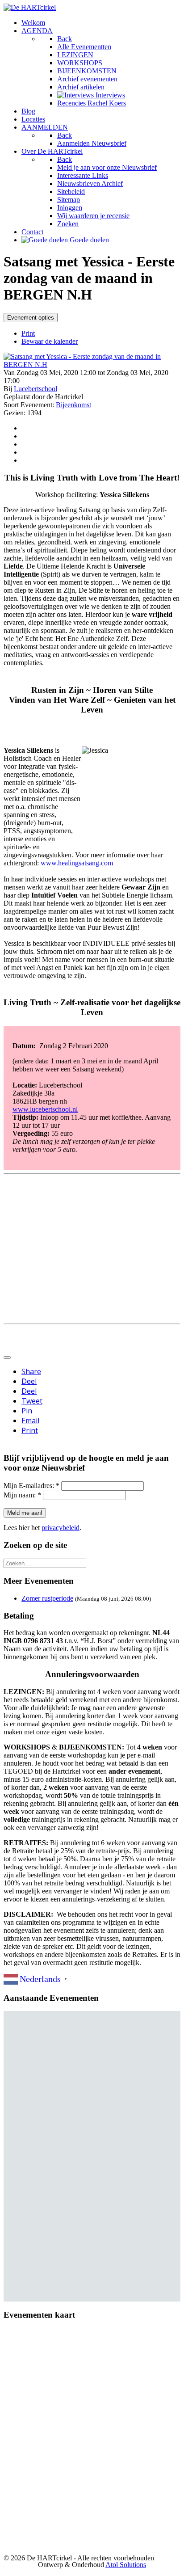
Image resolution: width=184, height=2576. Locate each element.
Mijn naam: (22, 1495)
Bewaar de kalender (50, 341)
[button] (77, 2145)
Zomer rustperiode (47, 1598)
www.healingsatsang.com (77, 863)
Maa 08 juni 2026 (78, 2094)
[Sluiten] (7, 1358)
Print (28, 333)
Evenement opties (31, 318)
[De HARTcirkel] (30, 7)
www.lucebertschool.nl (45, 1109)
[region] (92, 2156)
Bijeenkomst (73, 405)
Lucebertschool (36, 389)
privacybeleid (61, 1528)
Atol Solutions (126, 2565)
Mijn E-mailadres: (31, 1486)
